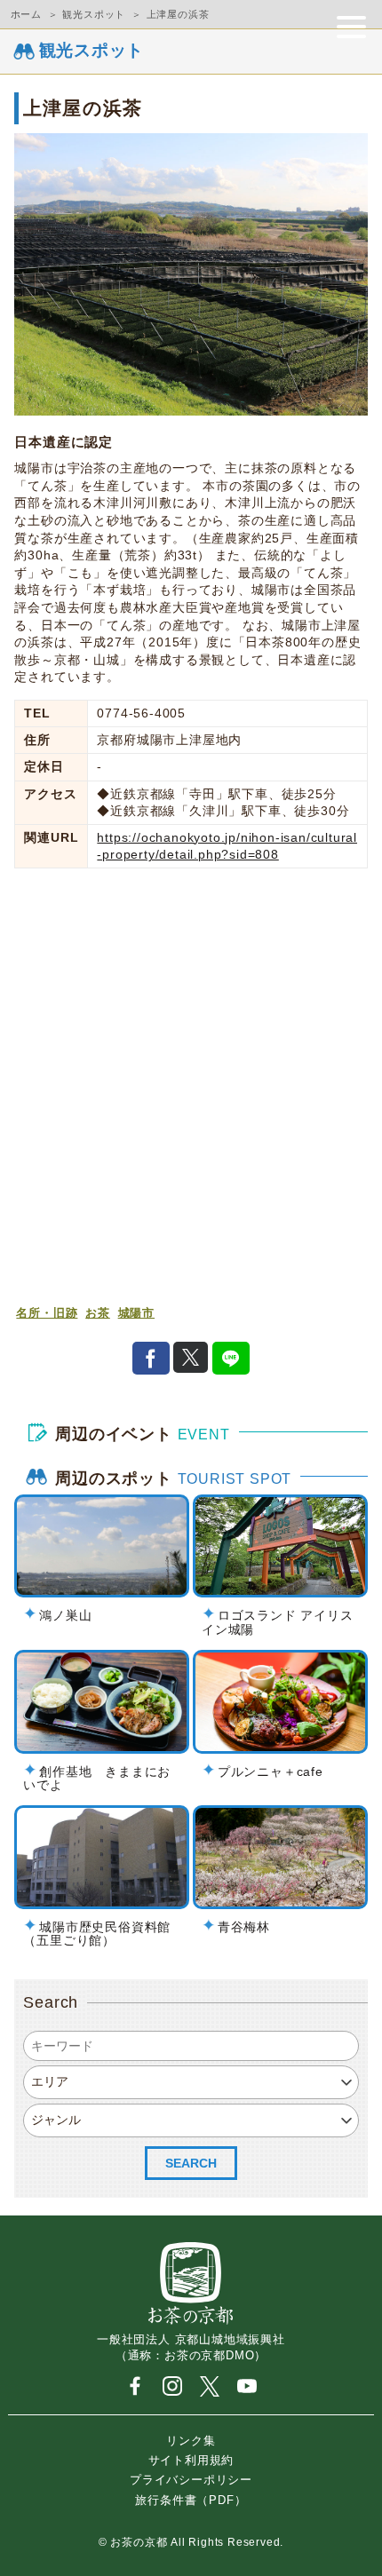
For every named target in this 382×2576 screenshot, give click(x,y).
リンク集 (191, 2440)
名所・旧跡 (47, 1313)
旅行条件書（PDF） (191, 2499)
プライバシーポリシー (191, 2480)
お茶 (98, 1313)
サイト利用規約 (191, 2460)
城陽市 (136, 1313)
